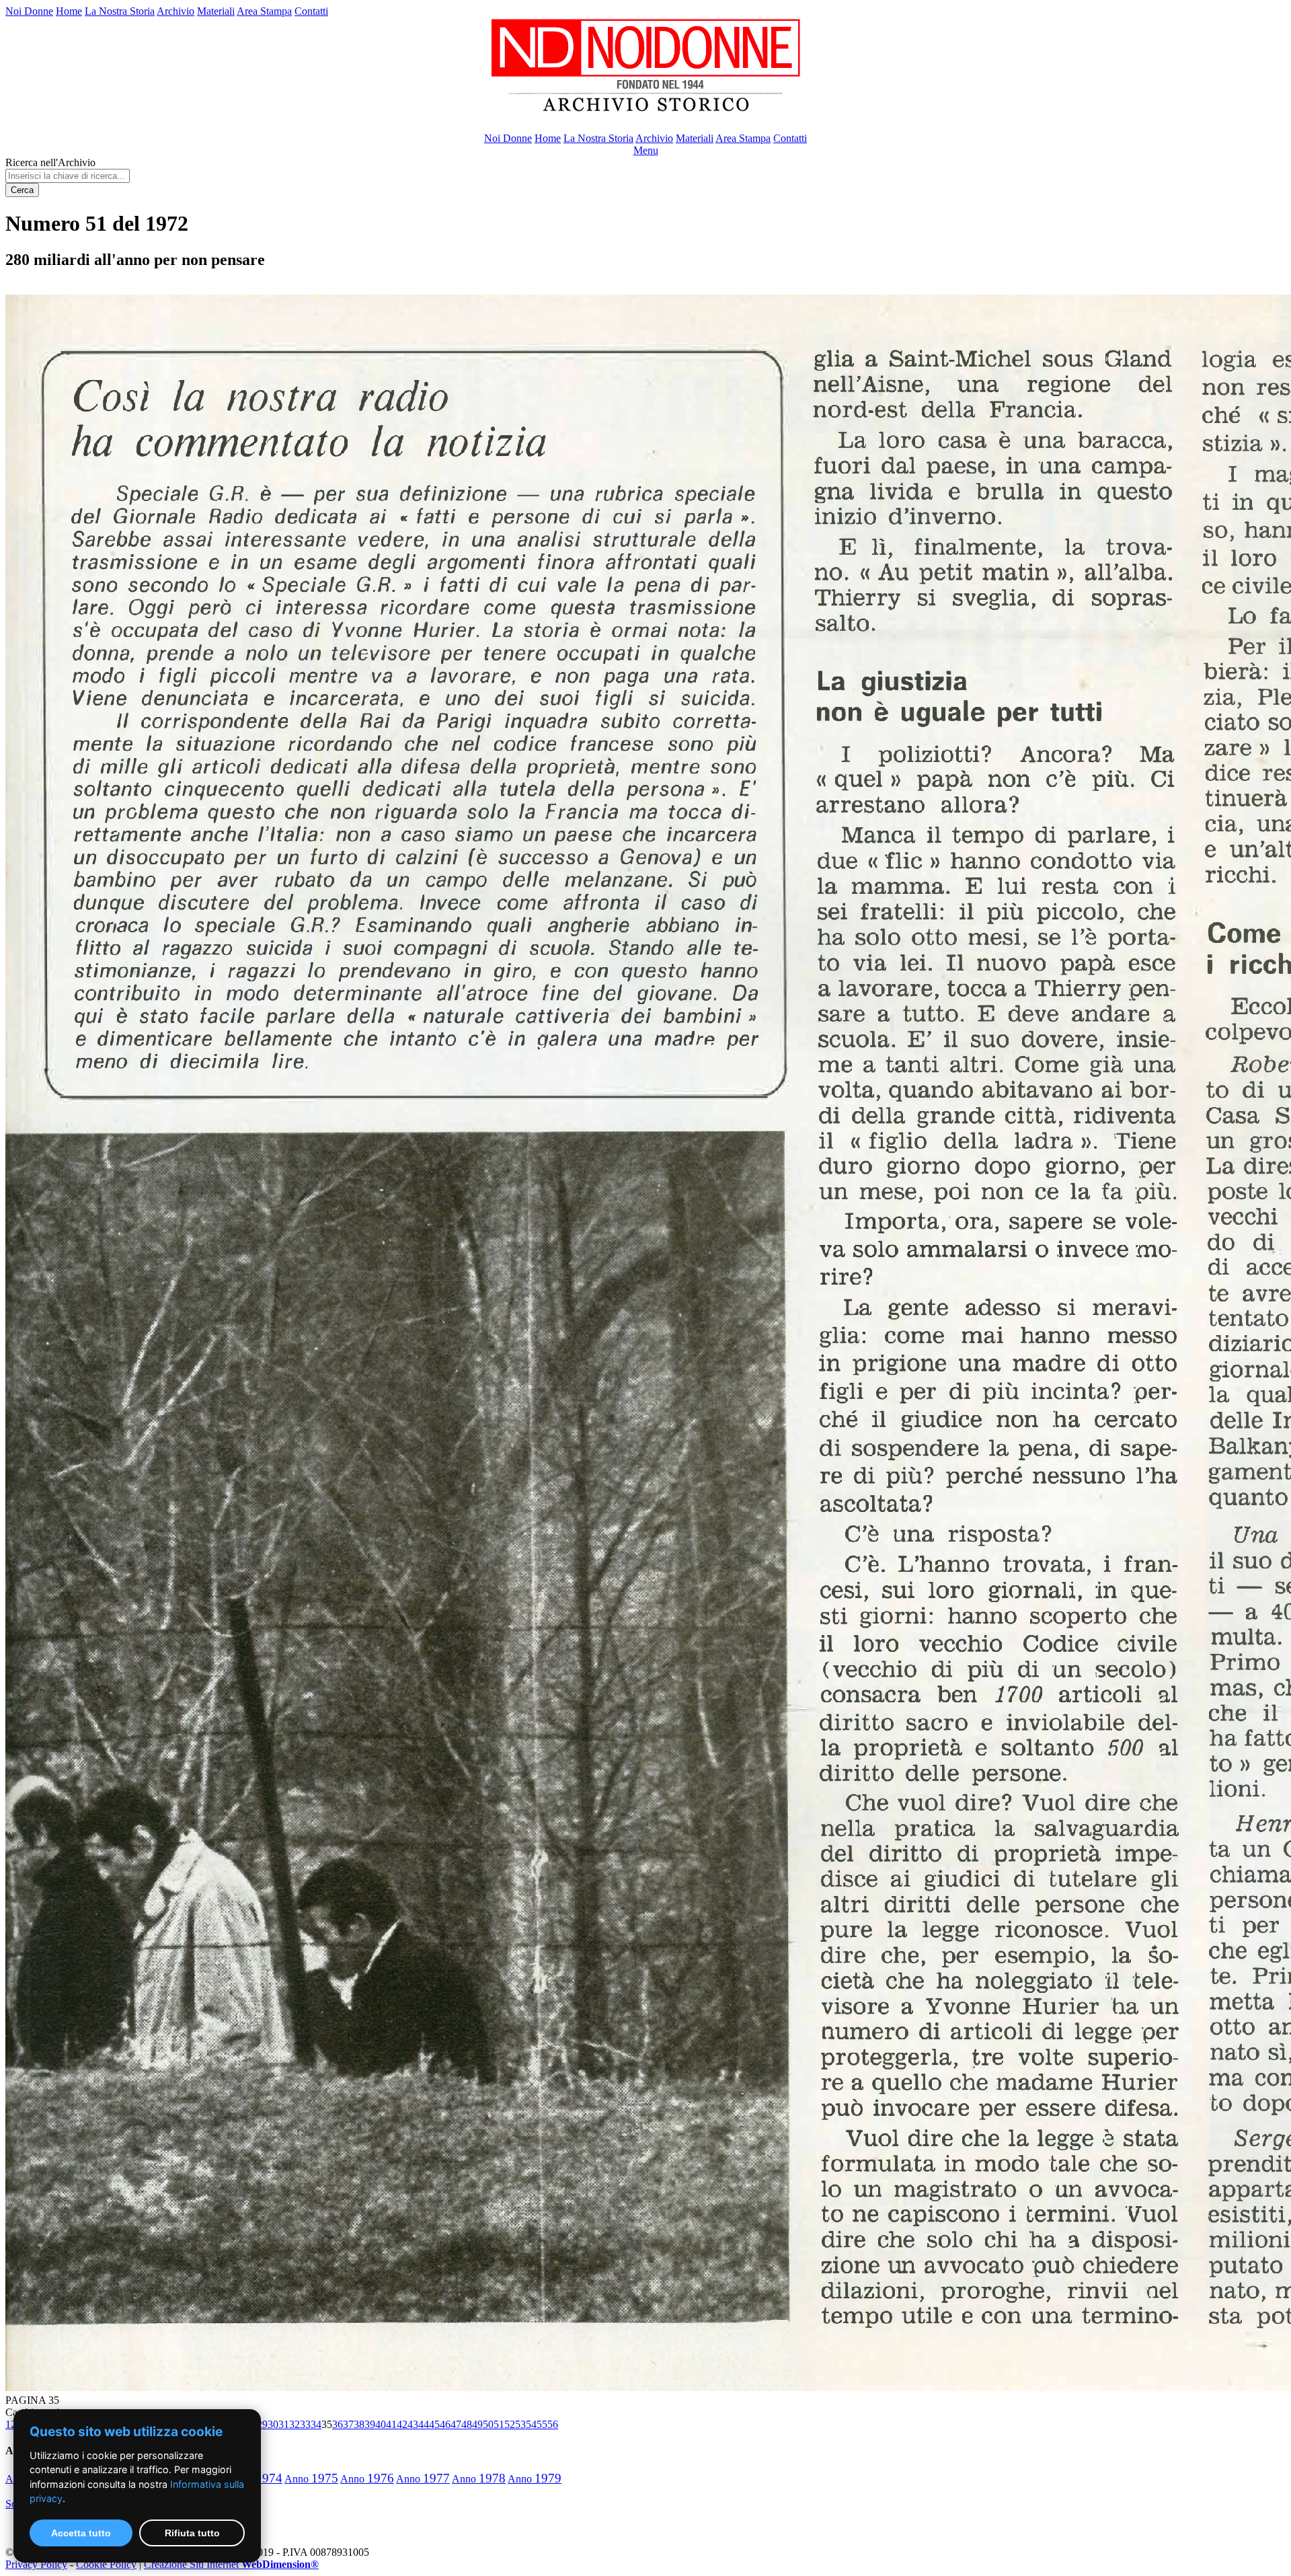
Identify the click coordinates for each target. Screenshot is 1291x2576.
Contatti (311, 11)
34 (316, 2424)
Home (69, 11)
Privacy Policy (36, 2564)
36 (338, 2424)
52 (510, 2424)
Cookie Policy (106, 2564)
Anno (311, 2479)
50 (488, 2424)
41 (391, 2424)
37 (348, 2424)
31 (284, 2424)
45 (434, 2424)
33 (305, 2424)
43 (413, 2424)
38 (359, 2424)
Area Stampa (264, 11)
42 (402, 2424)
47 (456, 2424)
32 (295, 2424)
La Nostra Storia (120, 11)
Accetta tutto (81, 2533)
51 (499, 2424)
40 (381, 2424)
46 (445, 2424)
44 (424, 2424)
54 (531, 2424)
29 (262, 2424)
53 (520, 2424)
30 (273, 2424)
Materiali (216, 11)
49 (477, 2424)
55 (542, 2424)
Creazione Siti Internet (231, 2564)
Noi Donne (29, 11)
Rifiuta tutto (192, 2533)
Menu (646, 150)
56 (553, 2424)
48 (467, 2424)
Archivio (175, 11)
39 (370, 2424)
